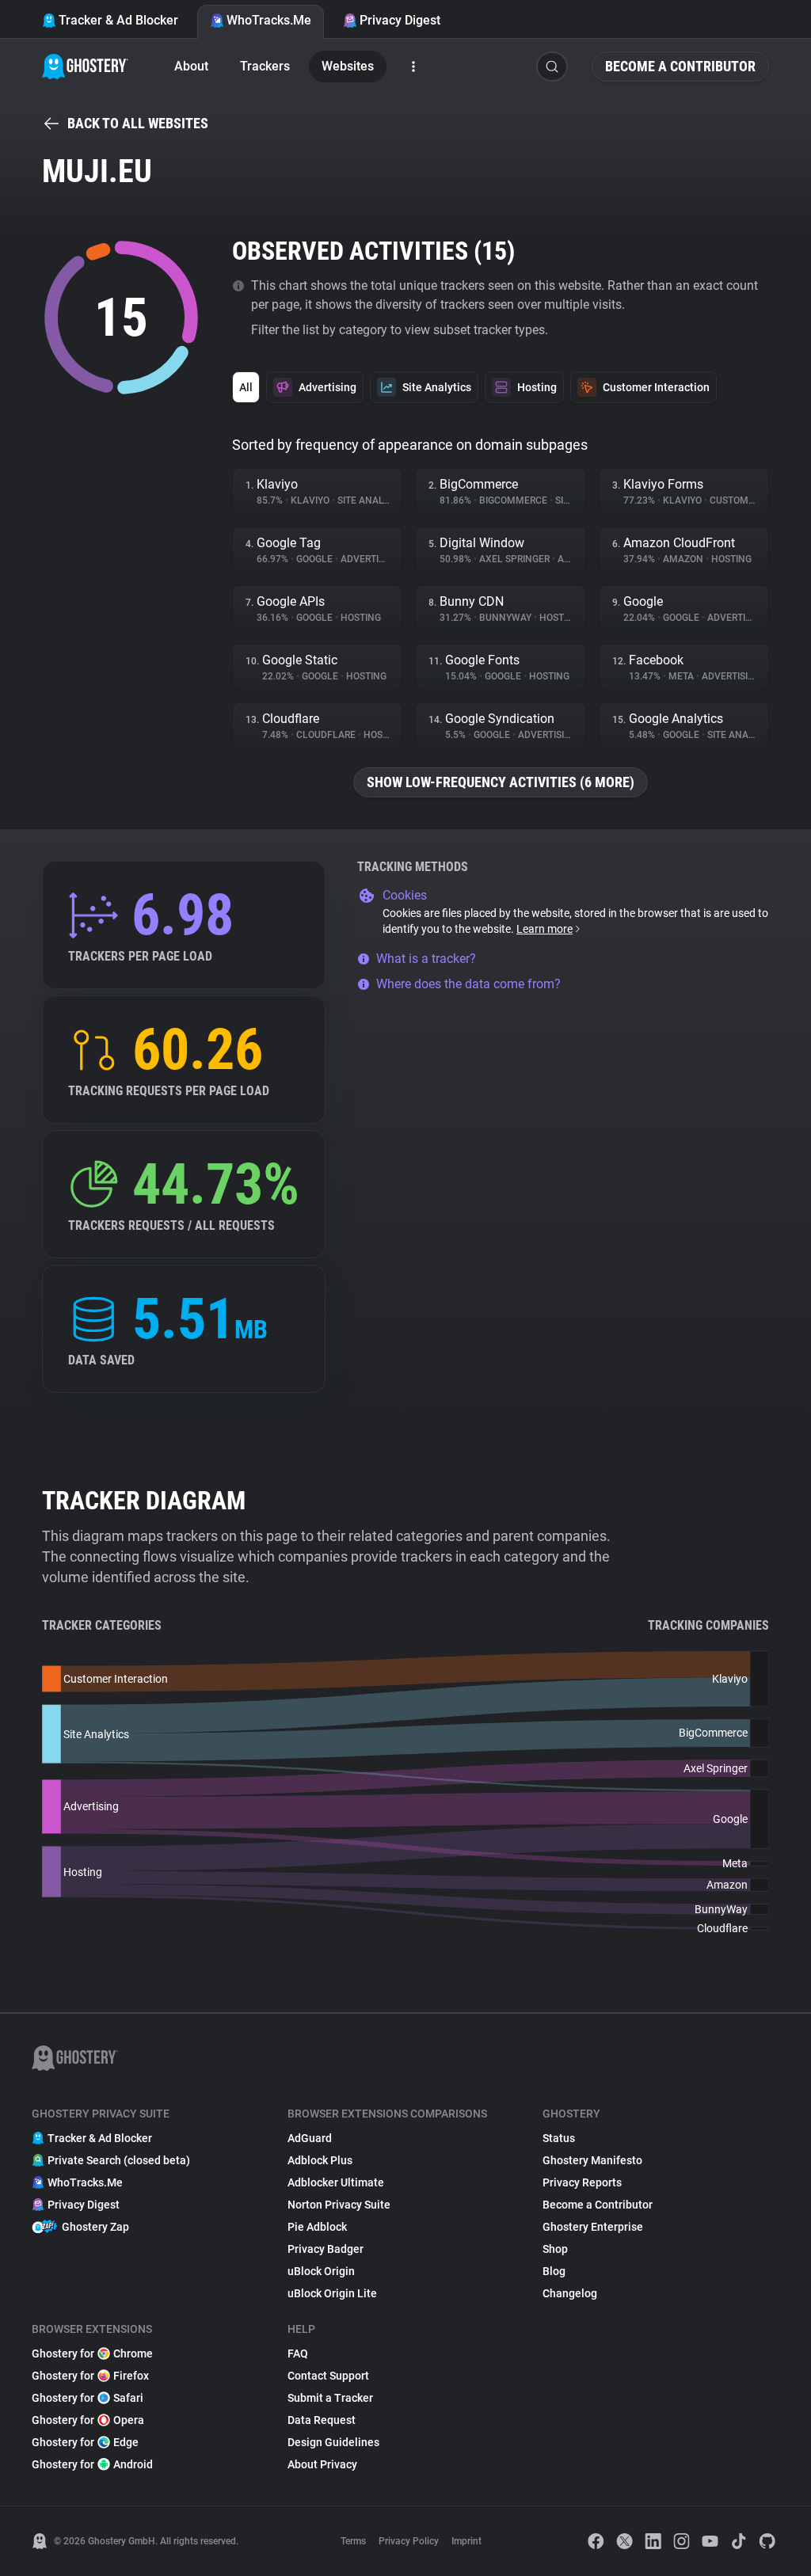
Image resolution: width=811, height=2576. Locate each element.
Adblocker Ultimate (336, 2182)
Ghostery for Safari (88, 2398)
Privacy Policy (409, 2541)
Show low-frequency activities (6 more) (501, 782)
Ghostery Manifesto (592, 2160)
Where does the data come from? (468, 984)
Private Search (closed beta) (119, 2160)
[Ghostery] (85, 67)
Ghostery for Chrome (92, 2353)
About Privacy (322, 2464)
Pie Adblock (317, 2227)
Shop (555, 2249)
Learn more (544, 929)
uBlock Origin (321, 2271)
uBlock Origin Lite (332, 2293)
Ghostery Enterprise (593, 2227)
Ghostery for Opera (88, 2420)
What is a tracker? (426, 959)
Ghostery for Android (92, 2464)
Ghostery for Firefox (90, 2376)
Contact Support (328, 2376)
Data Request (322, 2420)
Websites (348, 66)
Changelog (570, 2293)
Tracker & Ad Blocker (118, 20)
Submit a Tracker (330, 2398)
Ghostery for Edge (85, 2442)
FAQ (298, 2353)
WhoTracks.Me (269, 20)
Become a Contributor (680, 66)
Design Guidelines (333, 2442)
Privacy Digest (400, 20)
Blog (554, 2271)
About (191, 66)
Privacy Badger (326, 2249)
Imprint (466, 2541)
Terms (353, 2541)
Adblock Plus (320, 2160)
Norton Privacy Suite (339, 2205)
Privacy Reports (582, 2182)
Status (559, 2138)
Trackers (265, 66)
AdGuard (310, 2138)
